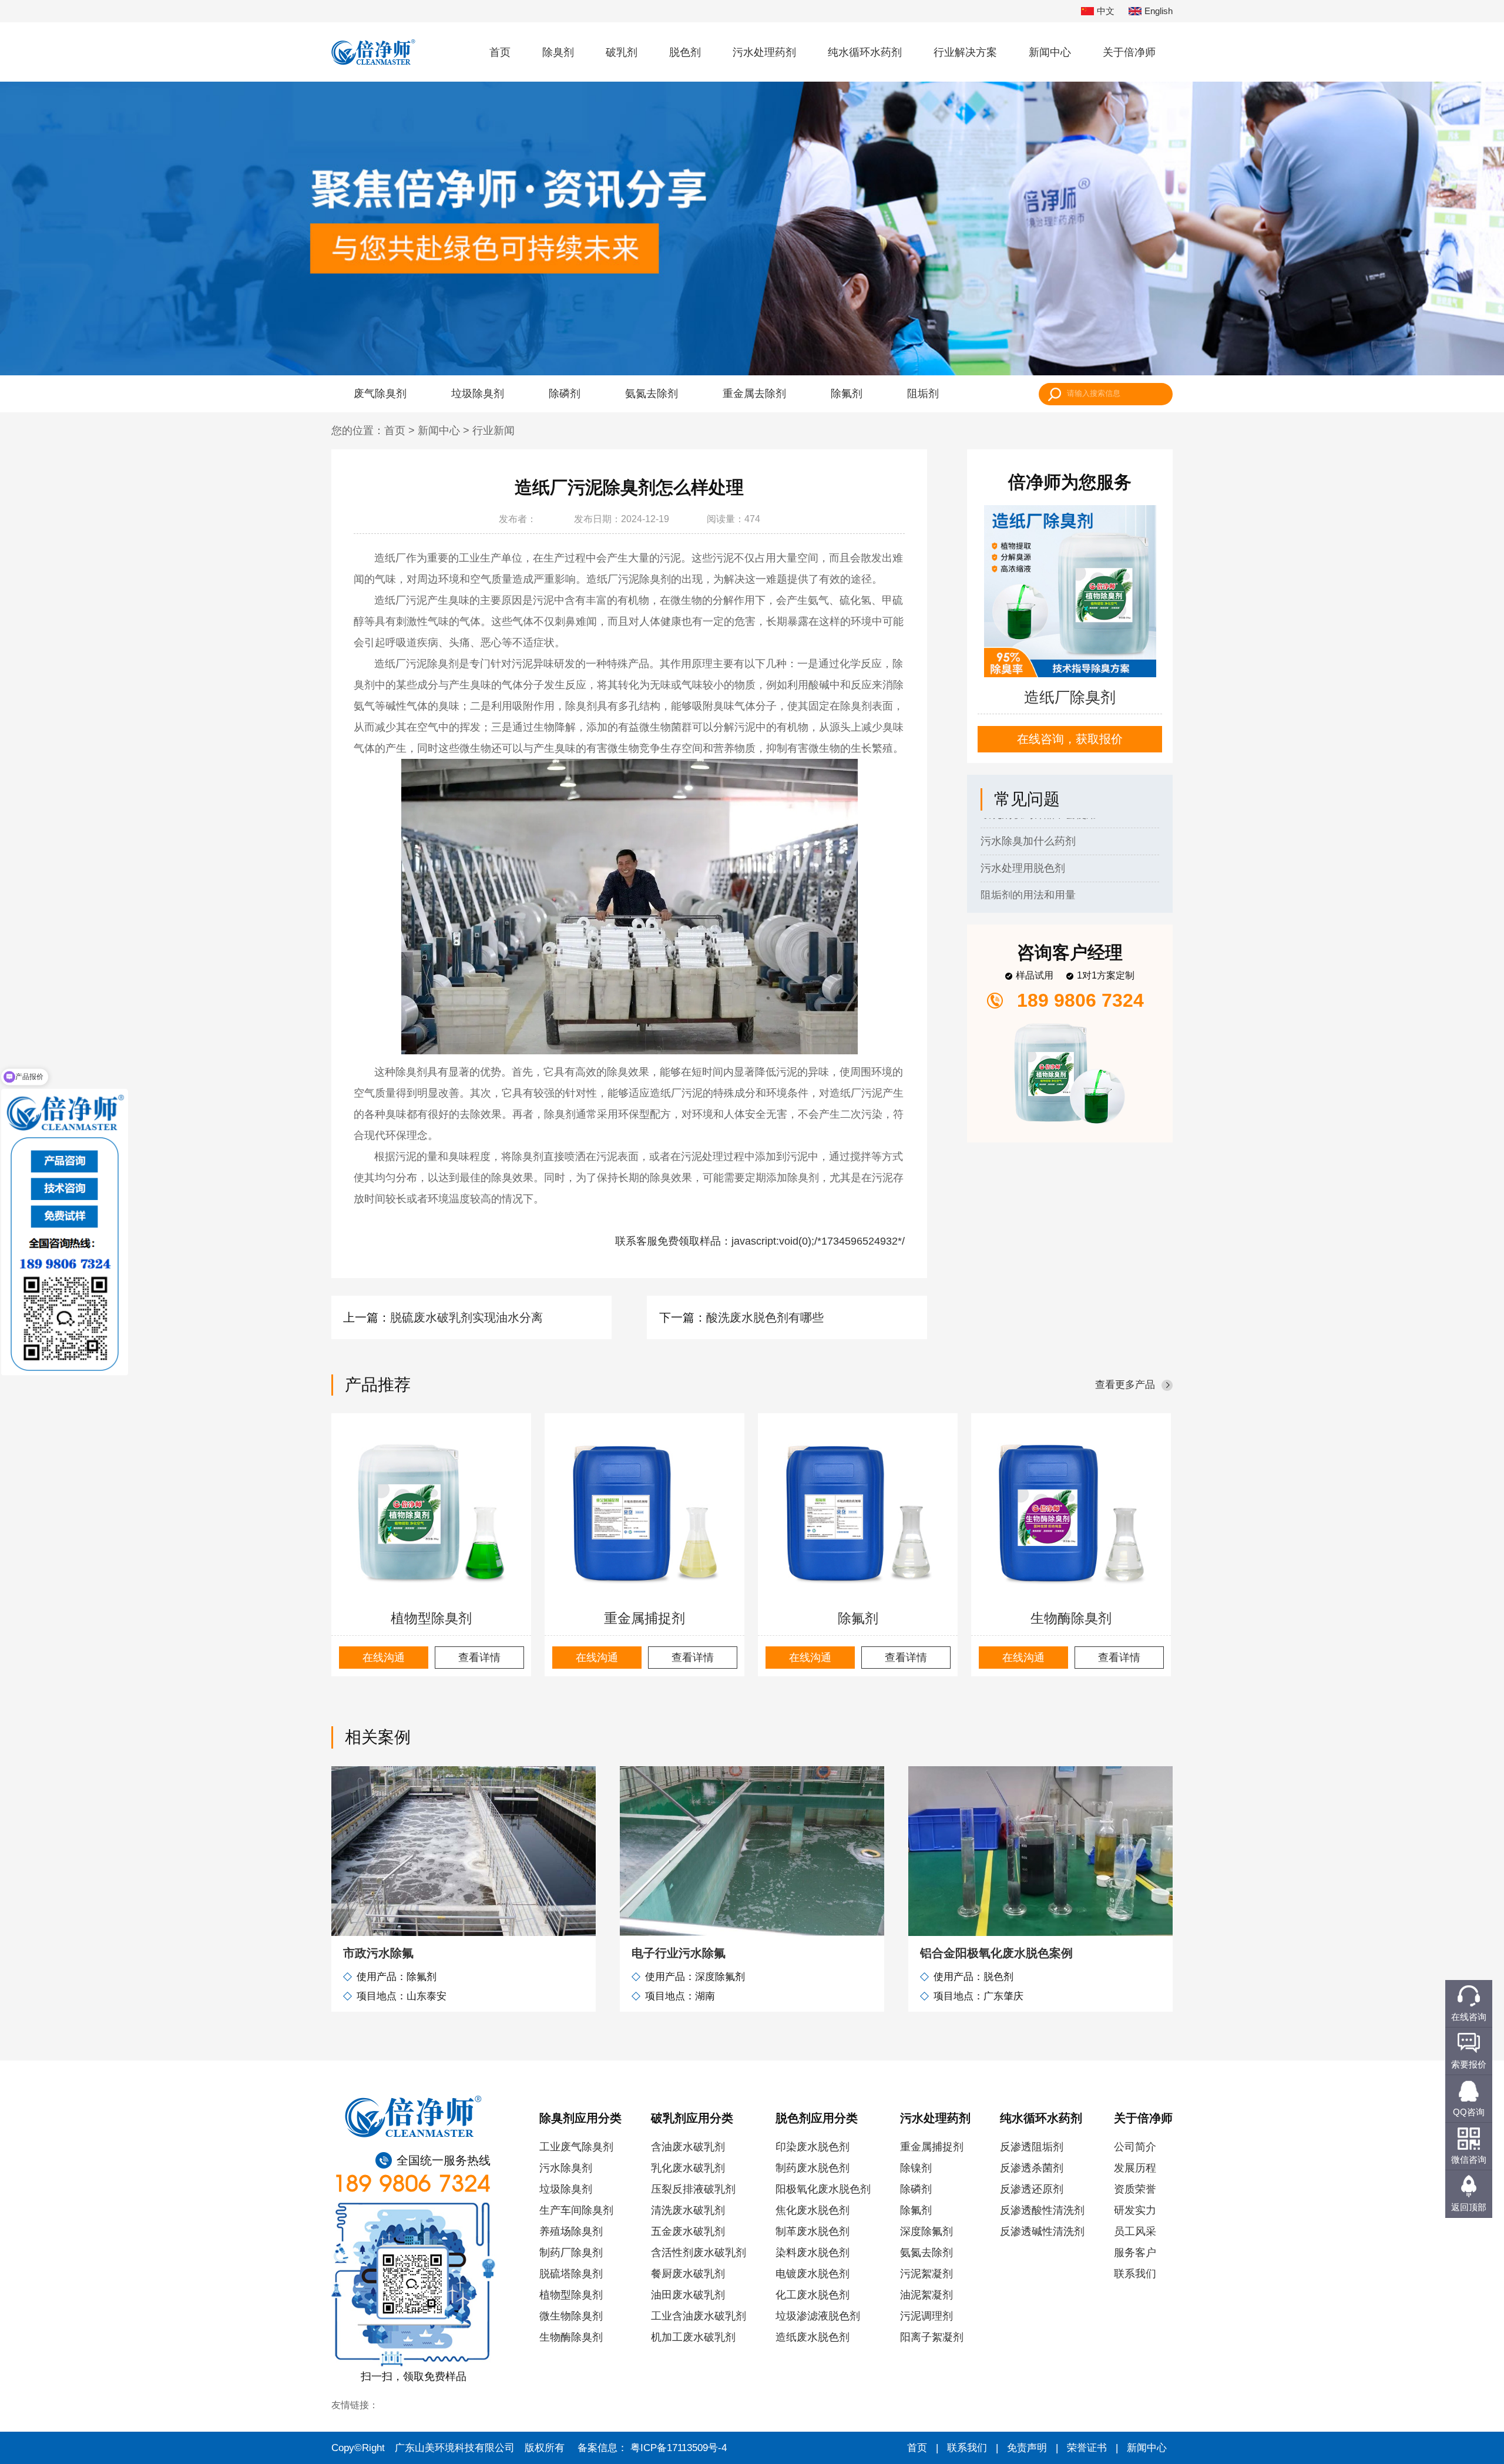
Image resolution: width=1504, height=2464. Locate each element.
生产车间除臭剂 (576, 2210)
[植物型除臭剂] (431, 1513)
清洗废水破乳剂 (688, 2210)
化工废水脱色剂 (813, 2295)
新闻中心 (1050, 52)
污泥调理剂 (926, 2316)
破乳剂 (622, 52)
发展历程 (1135, 2168)
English (1159, 11)
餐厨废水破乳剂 (688, 2274)
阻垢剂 (923, 394)
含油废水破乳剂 (688, 2147)
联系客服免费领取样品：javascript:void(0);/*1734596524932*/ (760, 1241)
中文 (1106, 11)
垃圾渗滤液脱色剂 (818, 2316)
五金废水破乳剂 (688, 2231)
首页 (500, 52)
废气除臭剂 (380, 394)
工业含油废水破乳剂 (699, 2316)
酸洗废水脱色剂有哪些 (765, 1317)
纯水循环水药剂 (865, 52)
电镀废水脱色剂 (813, 2274)
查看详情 (479, 1658)
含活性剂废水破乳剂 (699, 2253)
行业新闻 (493, 431)
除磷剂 (565, 394)
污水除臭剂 (566, 2168)
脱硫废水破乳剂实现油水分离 (466, 1317)
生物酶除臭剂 (1071, 1618)
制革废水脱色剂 (813, 2231)
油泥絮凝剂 (926, 2295)
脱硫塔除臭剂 (571, 2274)
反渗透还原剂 (1032, 2189)
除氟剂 (847, 394)
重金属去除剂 (754, 394)
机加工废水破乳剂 (693, 2337)
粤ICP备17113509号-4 (679, 2448)
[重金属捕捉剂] (644, 1513)
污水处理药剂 (764, 52)
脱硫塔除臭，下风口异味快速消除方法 (1070, 878)
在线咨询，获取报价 (1070, 739)
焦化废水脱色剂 (813, 2210)
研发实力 (1135, 2210)
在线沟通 (384, 1658)
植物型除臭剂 (431, 1618)
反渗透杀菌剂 (1032, 2168)
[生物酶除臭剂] (1071, 1513)
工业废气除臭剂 (576, 2147)
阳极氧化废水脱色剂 (823, 2189)
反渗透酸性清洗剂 (1042, 2210)
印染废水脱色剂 (813, 2147)
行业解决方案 (965, 52)
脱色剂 (685, 52)
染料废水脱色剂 (813, 2253)
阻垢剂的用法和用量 (1028, 851)
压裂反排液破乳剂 (693, 2189)
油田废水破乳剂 (688, 2295)
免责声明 (1027, 2448)
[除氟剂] (858, 1513)
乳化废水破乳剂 (688, 2168)
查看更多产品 (1125, 1385)
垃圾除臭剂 (478, 394)
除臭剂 (558, 52)
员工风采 (1135, 2231)
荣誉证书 (1087, 2448)
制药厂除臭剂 (571, 2253)
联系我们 (1135, 2274)
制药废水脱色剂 (813, 2168)
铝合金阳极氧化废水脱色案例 (996, 1953)
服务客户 (1135, 2253)
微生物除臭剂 (571, 2316)
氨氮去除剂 (652, 394)
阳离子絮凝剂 (932, 2337)
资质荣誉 (1135, 2189)
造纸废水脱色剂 (813, 2337)
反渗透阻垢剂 (1032, 2147)
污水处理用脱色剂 (1023, 824)
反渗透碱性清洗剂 (1042, 2231)
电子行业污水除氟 (679, 1953)
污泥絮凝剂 (926, 2274)
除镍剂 (916, 2168)
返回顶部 (1469, 2207)
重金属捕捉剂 (644, 1618)
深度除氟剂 (926, 2231)
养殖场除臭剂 (571, 2231)
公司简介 (1135, 2147)
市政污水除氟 (378, 1953)
